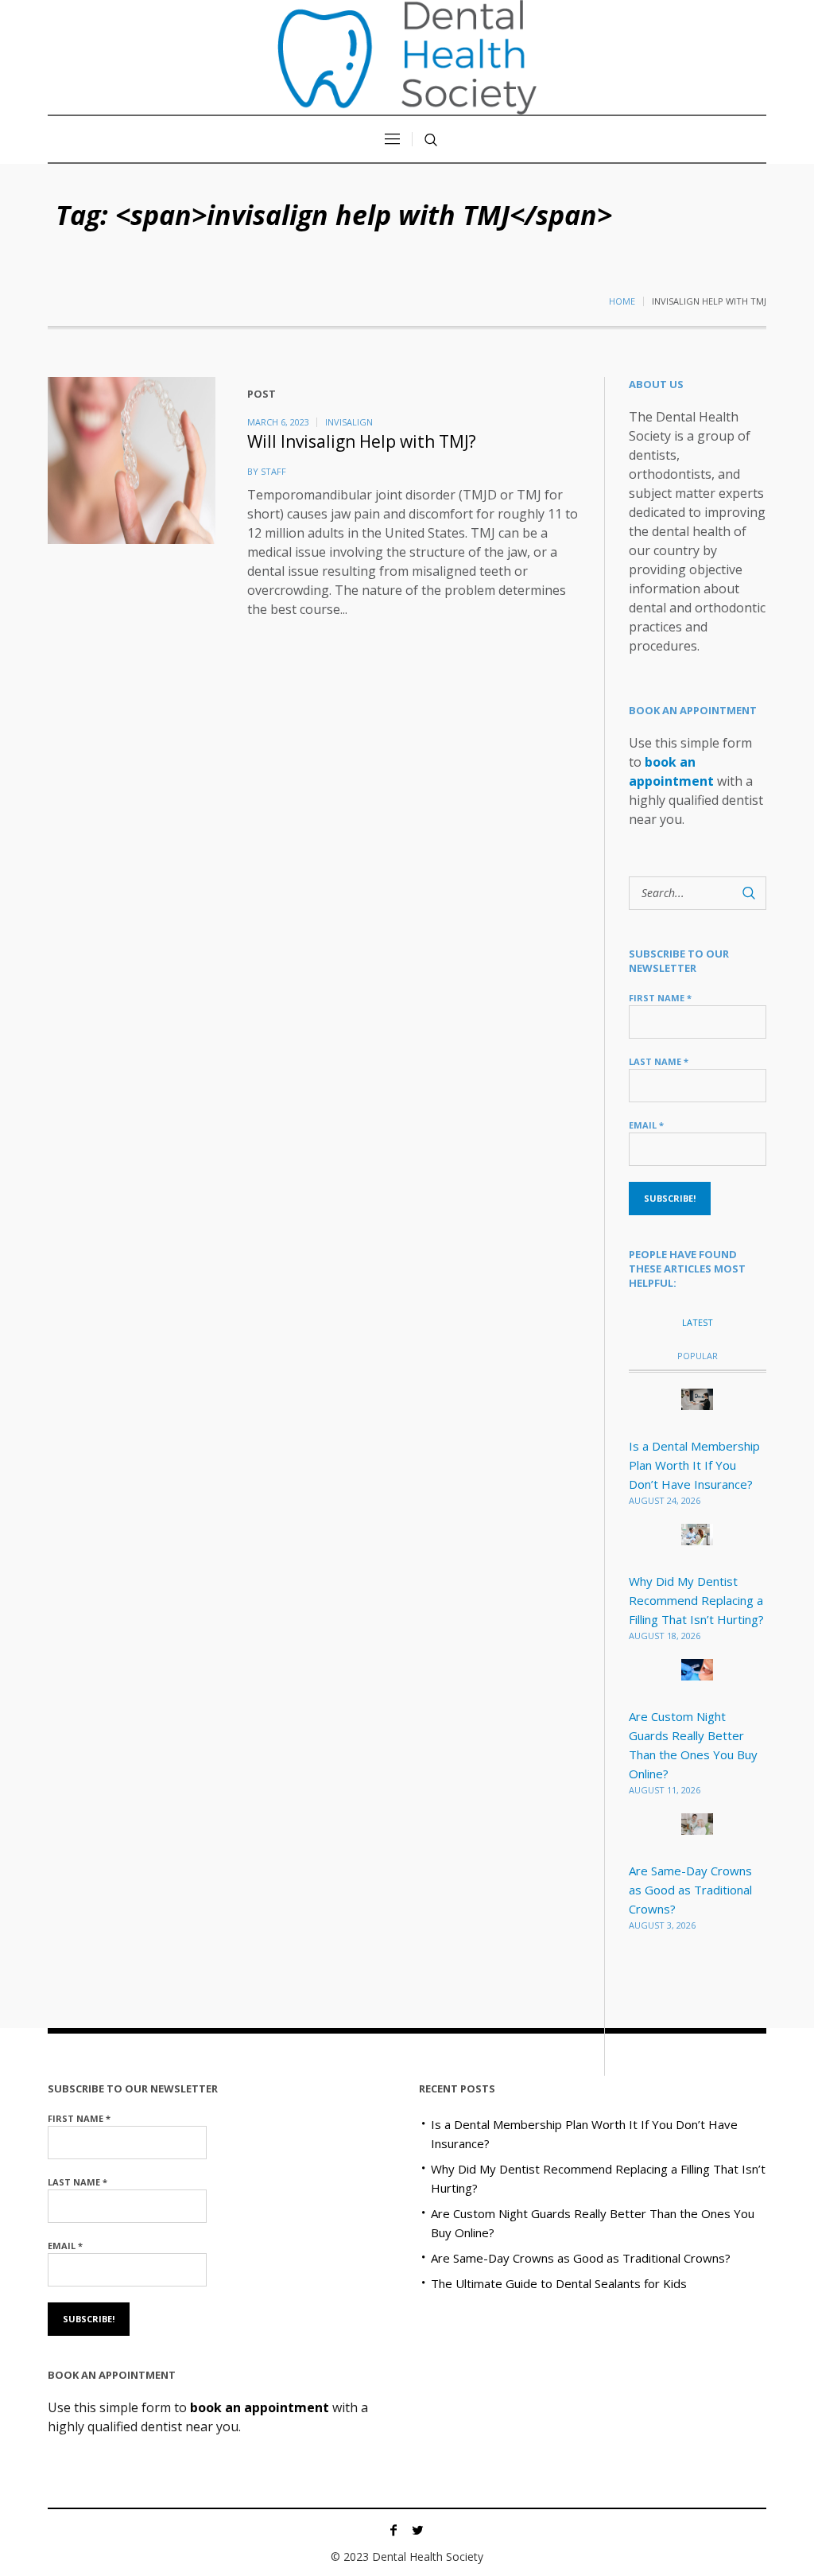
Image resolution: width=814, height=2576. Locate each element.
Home (622, 301)
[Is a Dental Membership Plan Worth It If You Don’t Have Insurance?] (697, 1398)
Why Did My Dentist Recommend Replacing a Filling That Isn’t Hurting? (696, 1600)
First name (660, 998)
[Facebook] (393, 2530)
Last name (659, 1061)
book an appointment (260, 2407)
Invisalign (349, 422)
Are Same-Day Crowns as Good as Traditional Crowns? (690, 1890)
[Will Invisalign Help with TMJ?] (132, 461)
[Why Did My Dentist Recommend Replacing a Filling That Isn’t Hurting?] (697, 1533)
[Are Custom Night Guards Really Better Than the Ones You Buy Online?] (697, 1669)
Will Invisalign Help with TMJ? (362, 441)
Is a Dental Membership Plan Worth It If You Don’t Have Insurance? (694, 1465)
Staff (273, 471)
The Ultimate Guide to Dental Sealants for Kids (559, 2283)
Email (646, 1125)
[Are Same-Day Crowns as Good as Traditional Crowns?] (697, 1823)
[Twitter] (417, 2530)
